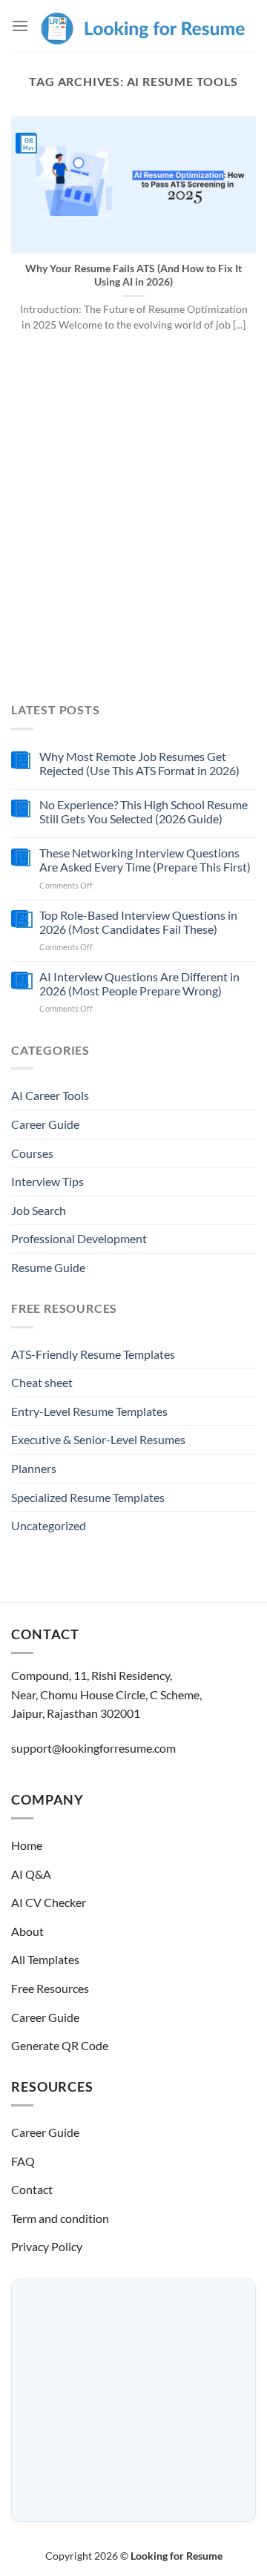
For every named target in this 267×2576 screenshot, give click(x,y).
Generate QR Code (60, 2045)
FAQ (23, 2161)
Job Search (39, 1210)
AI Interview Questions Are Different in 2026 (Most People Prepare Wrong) (139, 984)
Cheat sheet (42, 1382)
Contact (32, 2189)
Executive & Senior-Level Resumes (98, 1439)
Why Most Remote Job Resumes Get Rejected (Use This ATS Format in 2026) (139, 763)
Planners (34, 1468)
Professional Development (79, 1238)
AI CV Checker (49, 1902)
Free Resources (50, 1988)
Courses (32, 1153)
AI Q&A (31, 1874)
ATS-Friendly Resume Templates (93, 1354)
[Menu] (20, 26)
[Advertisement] (133, 527)
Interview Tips (47, 1181)
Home (27, 1845)
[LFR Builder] (142, 26)
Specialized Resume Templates (88, 1497)
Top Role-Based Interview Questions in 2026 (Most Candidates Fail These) (138, 922)
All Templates (45, 1959)
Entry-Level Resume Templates (89, 1411)
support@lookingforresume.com (93, 1748)
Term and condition (60, 2218)
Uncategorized (49, 1525)
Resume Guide (48, 1267)
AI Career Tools (50, 1095)
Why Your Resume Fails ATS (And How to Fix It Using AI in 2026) (133, 275)
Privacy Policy (47, 2246)
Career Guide (45, 1124)
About (27, 1931)
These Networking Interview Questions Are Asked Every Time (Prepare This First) (145, 860)
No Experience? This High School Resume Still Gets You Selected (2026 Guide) (144, 811)
